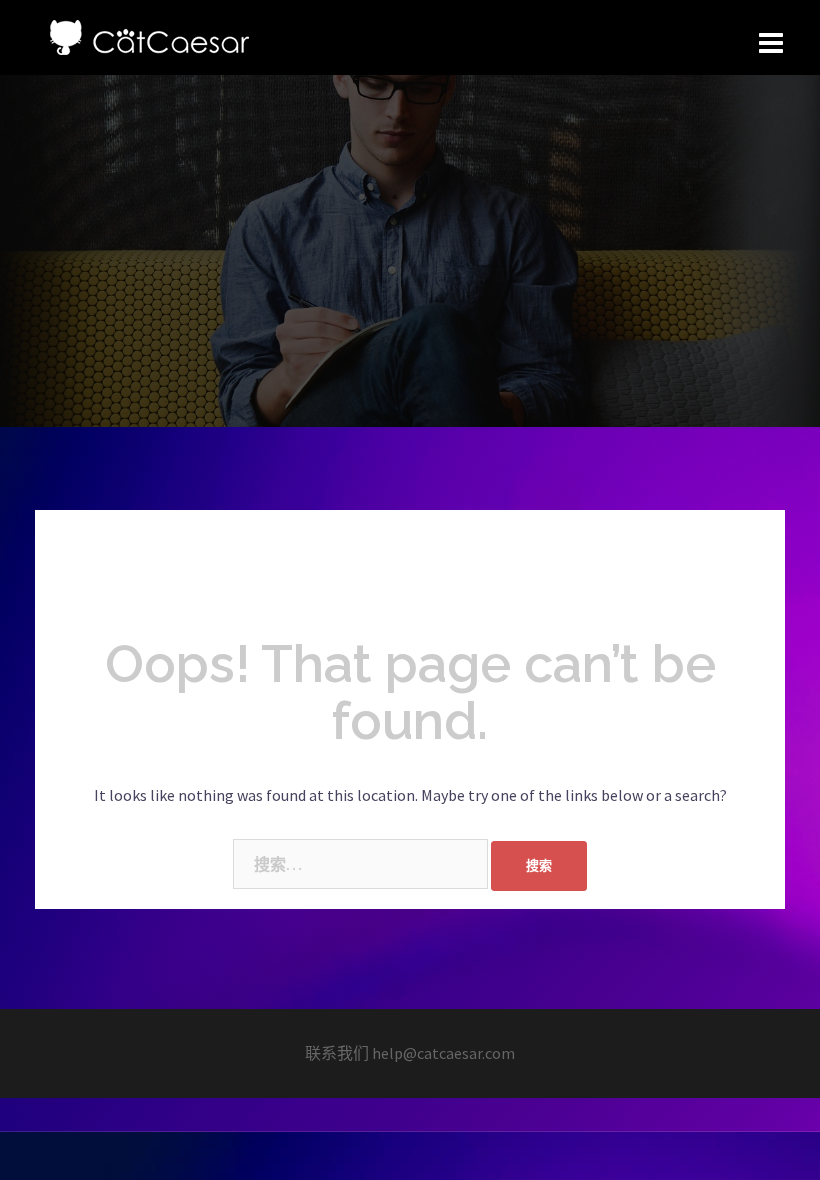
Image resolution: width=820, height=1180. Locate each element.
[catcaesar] (149, 35)
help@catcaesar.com (443, 1053)
